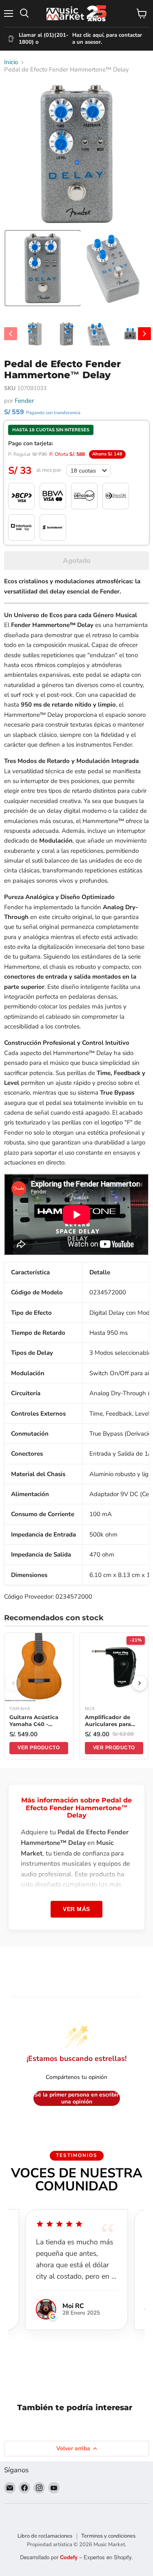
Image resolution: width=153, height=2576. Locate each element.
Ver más (76, 1909)
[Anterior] (13, 1683)
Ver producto (39, 1748)
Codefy (70, 2557)
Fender (24, 401)
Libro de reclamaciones (45, 2536)
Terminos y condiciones (108, 2536)
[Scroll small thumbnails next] (144, 334)
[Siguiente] (140, 1683)
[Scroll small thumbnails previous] (11, 334)
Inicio (11, 62)
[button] (43, 268)
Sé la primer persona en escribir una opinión (76, 2098)
